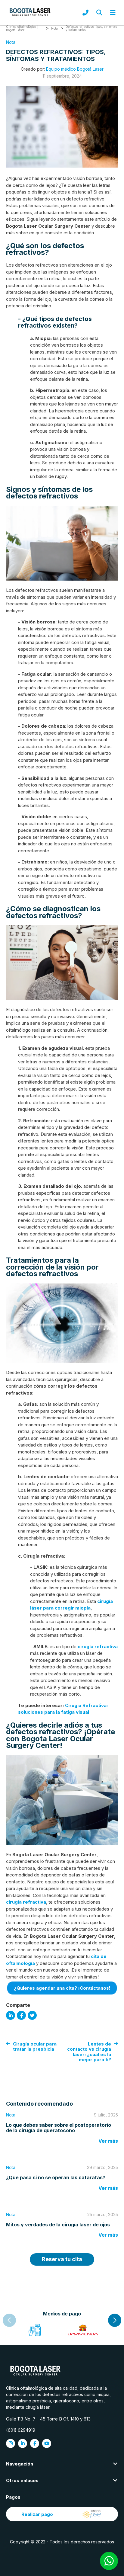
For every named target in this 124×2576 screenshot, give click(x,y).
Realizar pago (37, 2514)
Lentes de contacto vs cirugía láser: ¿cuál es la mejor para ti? (89, 2052)
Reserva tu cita (62, 2259)
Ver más (108, 2141)
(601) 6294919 (21, 2430)
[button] (115, 2320)
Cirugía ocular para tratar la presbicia (35, 2047)
